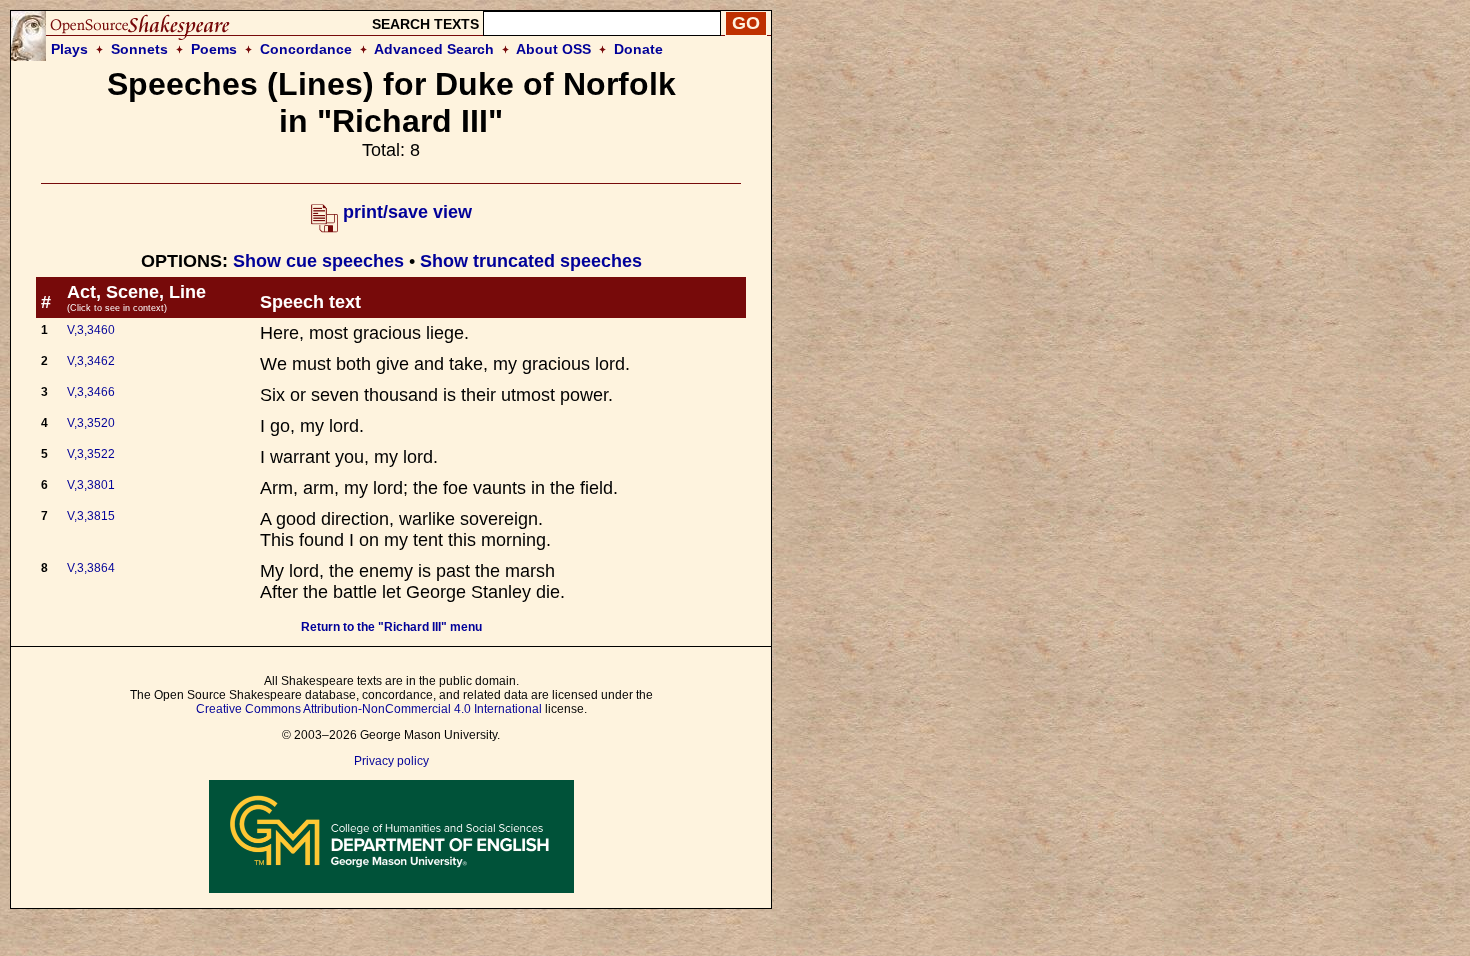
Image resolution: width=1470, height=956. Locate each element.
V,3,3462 (91, 361)
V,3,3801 (91, 485)
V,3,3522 (91, 454)
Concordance (306, 49)
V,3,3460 (91, 330)
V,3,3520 (91, 423)
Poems (214, 49)
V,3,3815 (91, 516)
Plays (69, 49)
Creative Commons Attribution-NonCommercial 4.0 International (369, 709)
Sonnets (139, 49)
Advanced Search (434, 49)
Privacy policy (391, 761)
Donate (638, 49)
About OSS (553, 49)
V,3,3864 (91, 568)
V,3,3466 (91, 392)
